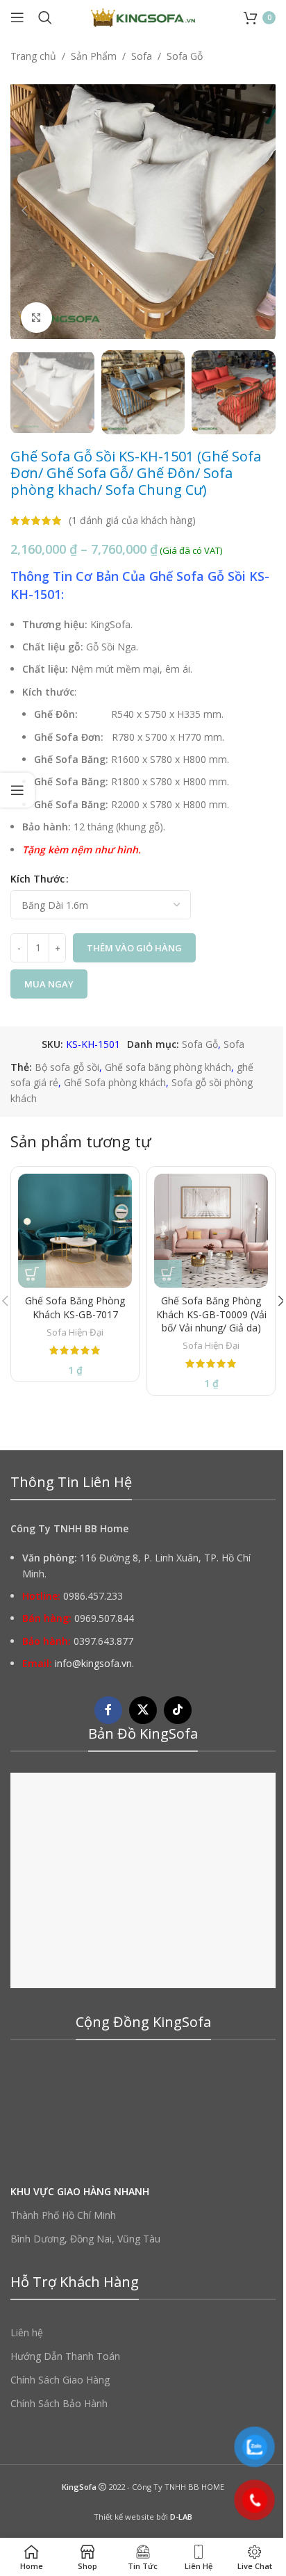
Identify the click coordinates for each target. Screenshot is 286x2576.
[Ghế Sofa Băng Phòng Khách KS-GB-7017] (75, 1231)
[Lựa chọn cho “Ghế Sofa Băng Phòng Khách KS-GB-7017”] (32, 1274)
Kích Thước (37, 879)
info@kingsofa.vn (93, 1663)
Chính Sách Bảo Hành (59, 2403)
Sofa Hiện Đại (75, 1332)
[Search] (45, 17)
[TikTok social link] (178, 1710)
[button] (24, 211)
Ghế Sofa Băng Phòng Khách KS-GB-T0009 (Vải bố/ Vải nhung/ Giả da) (211, 1314)
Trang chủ (33, 56)
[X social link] (143, 1710)
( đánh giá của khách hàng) (132, 520)
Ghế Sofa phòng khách (115, 1082)
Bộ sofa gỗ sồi (67, 1067)
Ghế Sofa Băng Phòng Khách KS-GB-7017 (75, 1307)
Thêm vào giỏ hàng (134, 948)
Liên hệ (27, 2332)
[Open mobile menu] (17, 17)
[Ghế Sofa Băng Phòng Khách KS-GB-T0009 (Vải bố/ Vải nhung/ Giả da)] (211, 1231)
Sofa (142, 56)
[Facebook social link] (108, 1710)
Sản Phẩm (94, 56)
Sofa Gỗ (185, 56)
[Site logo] (143, 16)
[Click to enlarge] (36, 318)
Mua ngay (49, 984)
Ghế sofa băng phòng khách (168, 1067)
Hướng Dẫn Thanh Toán (65, 2356)
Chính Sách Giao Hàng (60, 2380)
